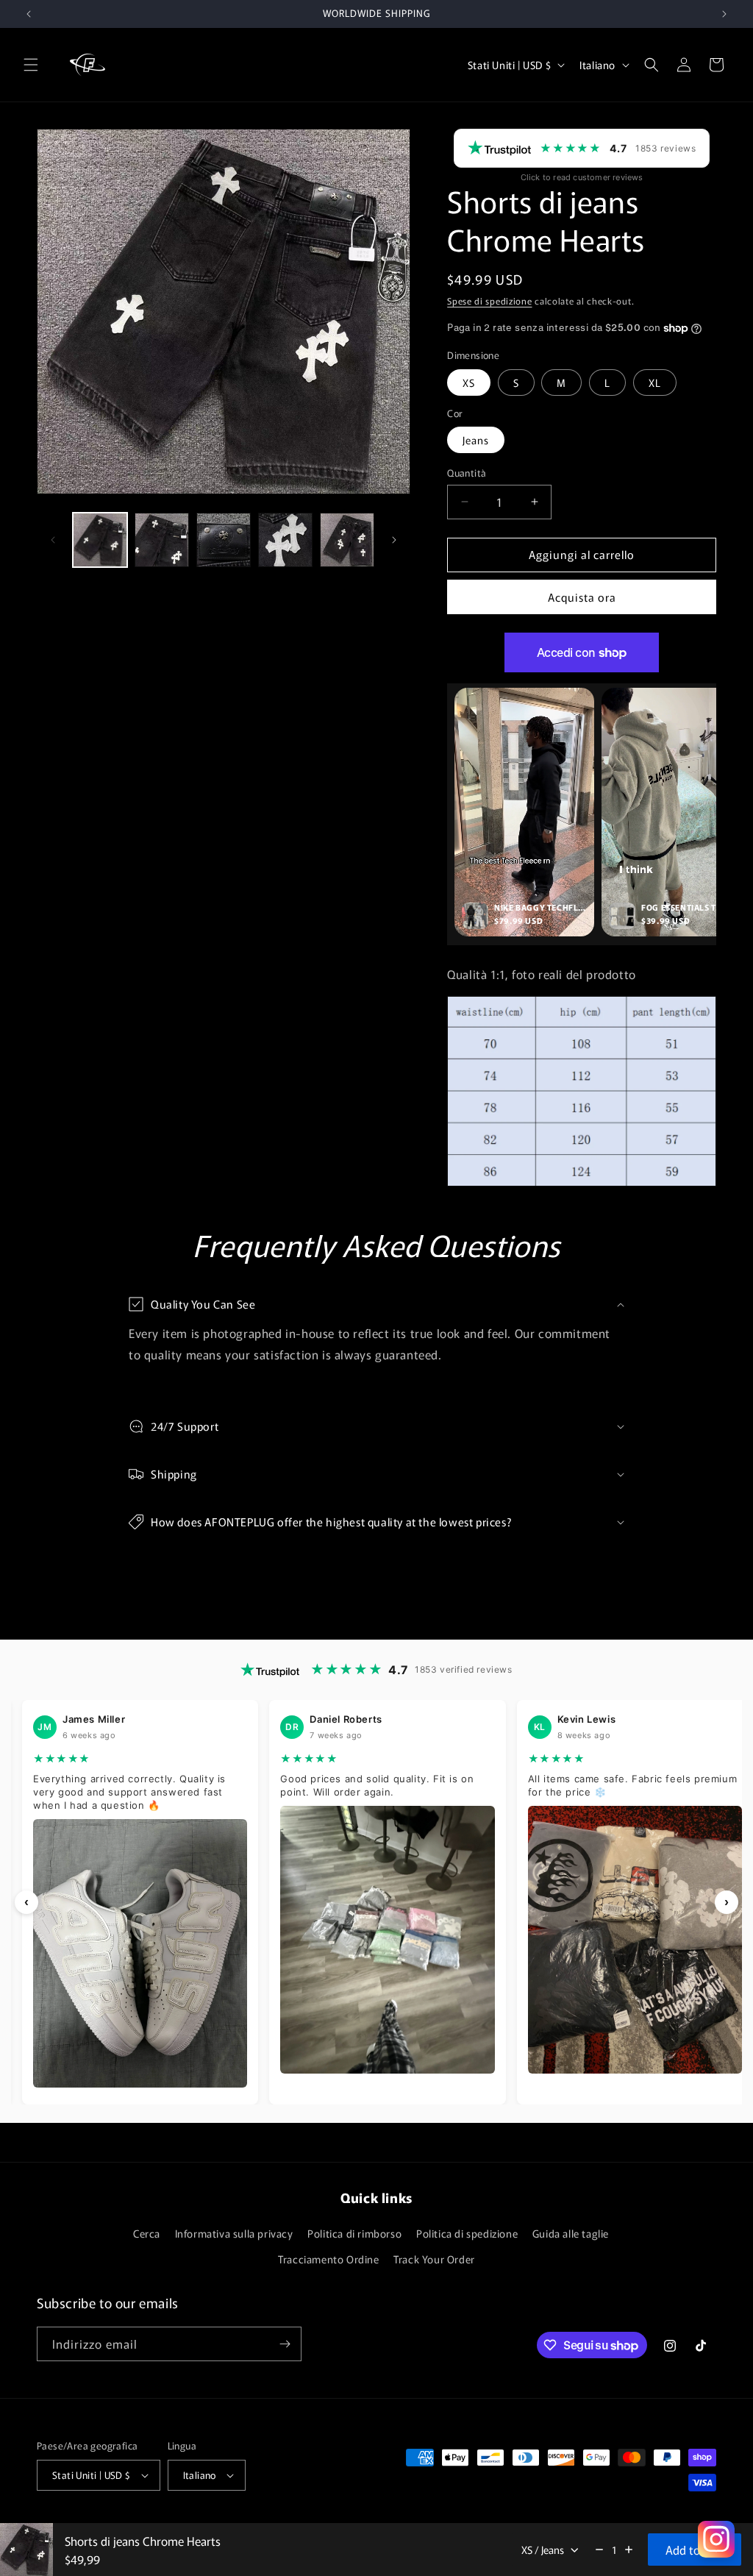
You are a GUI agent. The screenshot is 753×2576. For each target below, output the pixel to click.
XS (469, 383)
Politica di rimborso (354, 2233)
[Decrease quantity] (599, 2550)
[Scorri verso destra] (394, 540)
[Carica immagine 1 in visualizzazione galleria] (100, 540)
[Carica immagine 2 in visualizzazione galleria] (162, 540)
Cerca (147, 2233)
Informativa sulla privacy (234, 2233)
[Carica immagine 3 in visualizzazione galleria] (224, 540)
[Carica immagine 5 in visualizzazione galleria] (347, 540)
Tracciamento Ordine (328, 2259)
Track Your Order (434, 2259)
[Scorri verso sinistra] (53, 540)
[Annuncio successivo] (724, 14)
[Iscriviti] (285, 2344)
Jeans (476, 440)
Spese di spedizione (489, 300)
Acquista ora (582, 597)
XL (655, 383)
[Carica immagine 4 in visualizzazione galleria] (285, 540)
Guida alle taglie (571, 2233)
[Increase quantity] (629, 2550)
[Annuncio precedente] (29, 14)
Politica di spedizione (467, 2233)
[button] (31, 65)
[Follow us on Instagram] (716, 2539)
